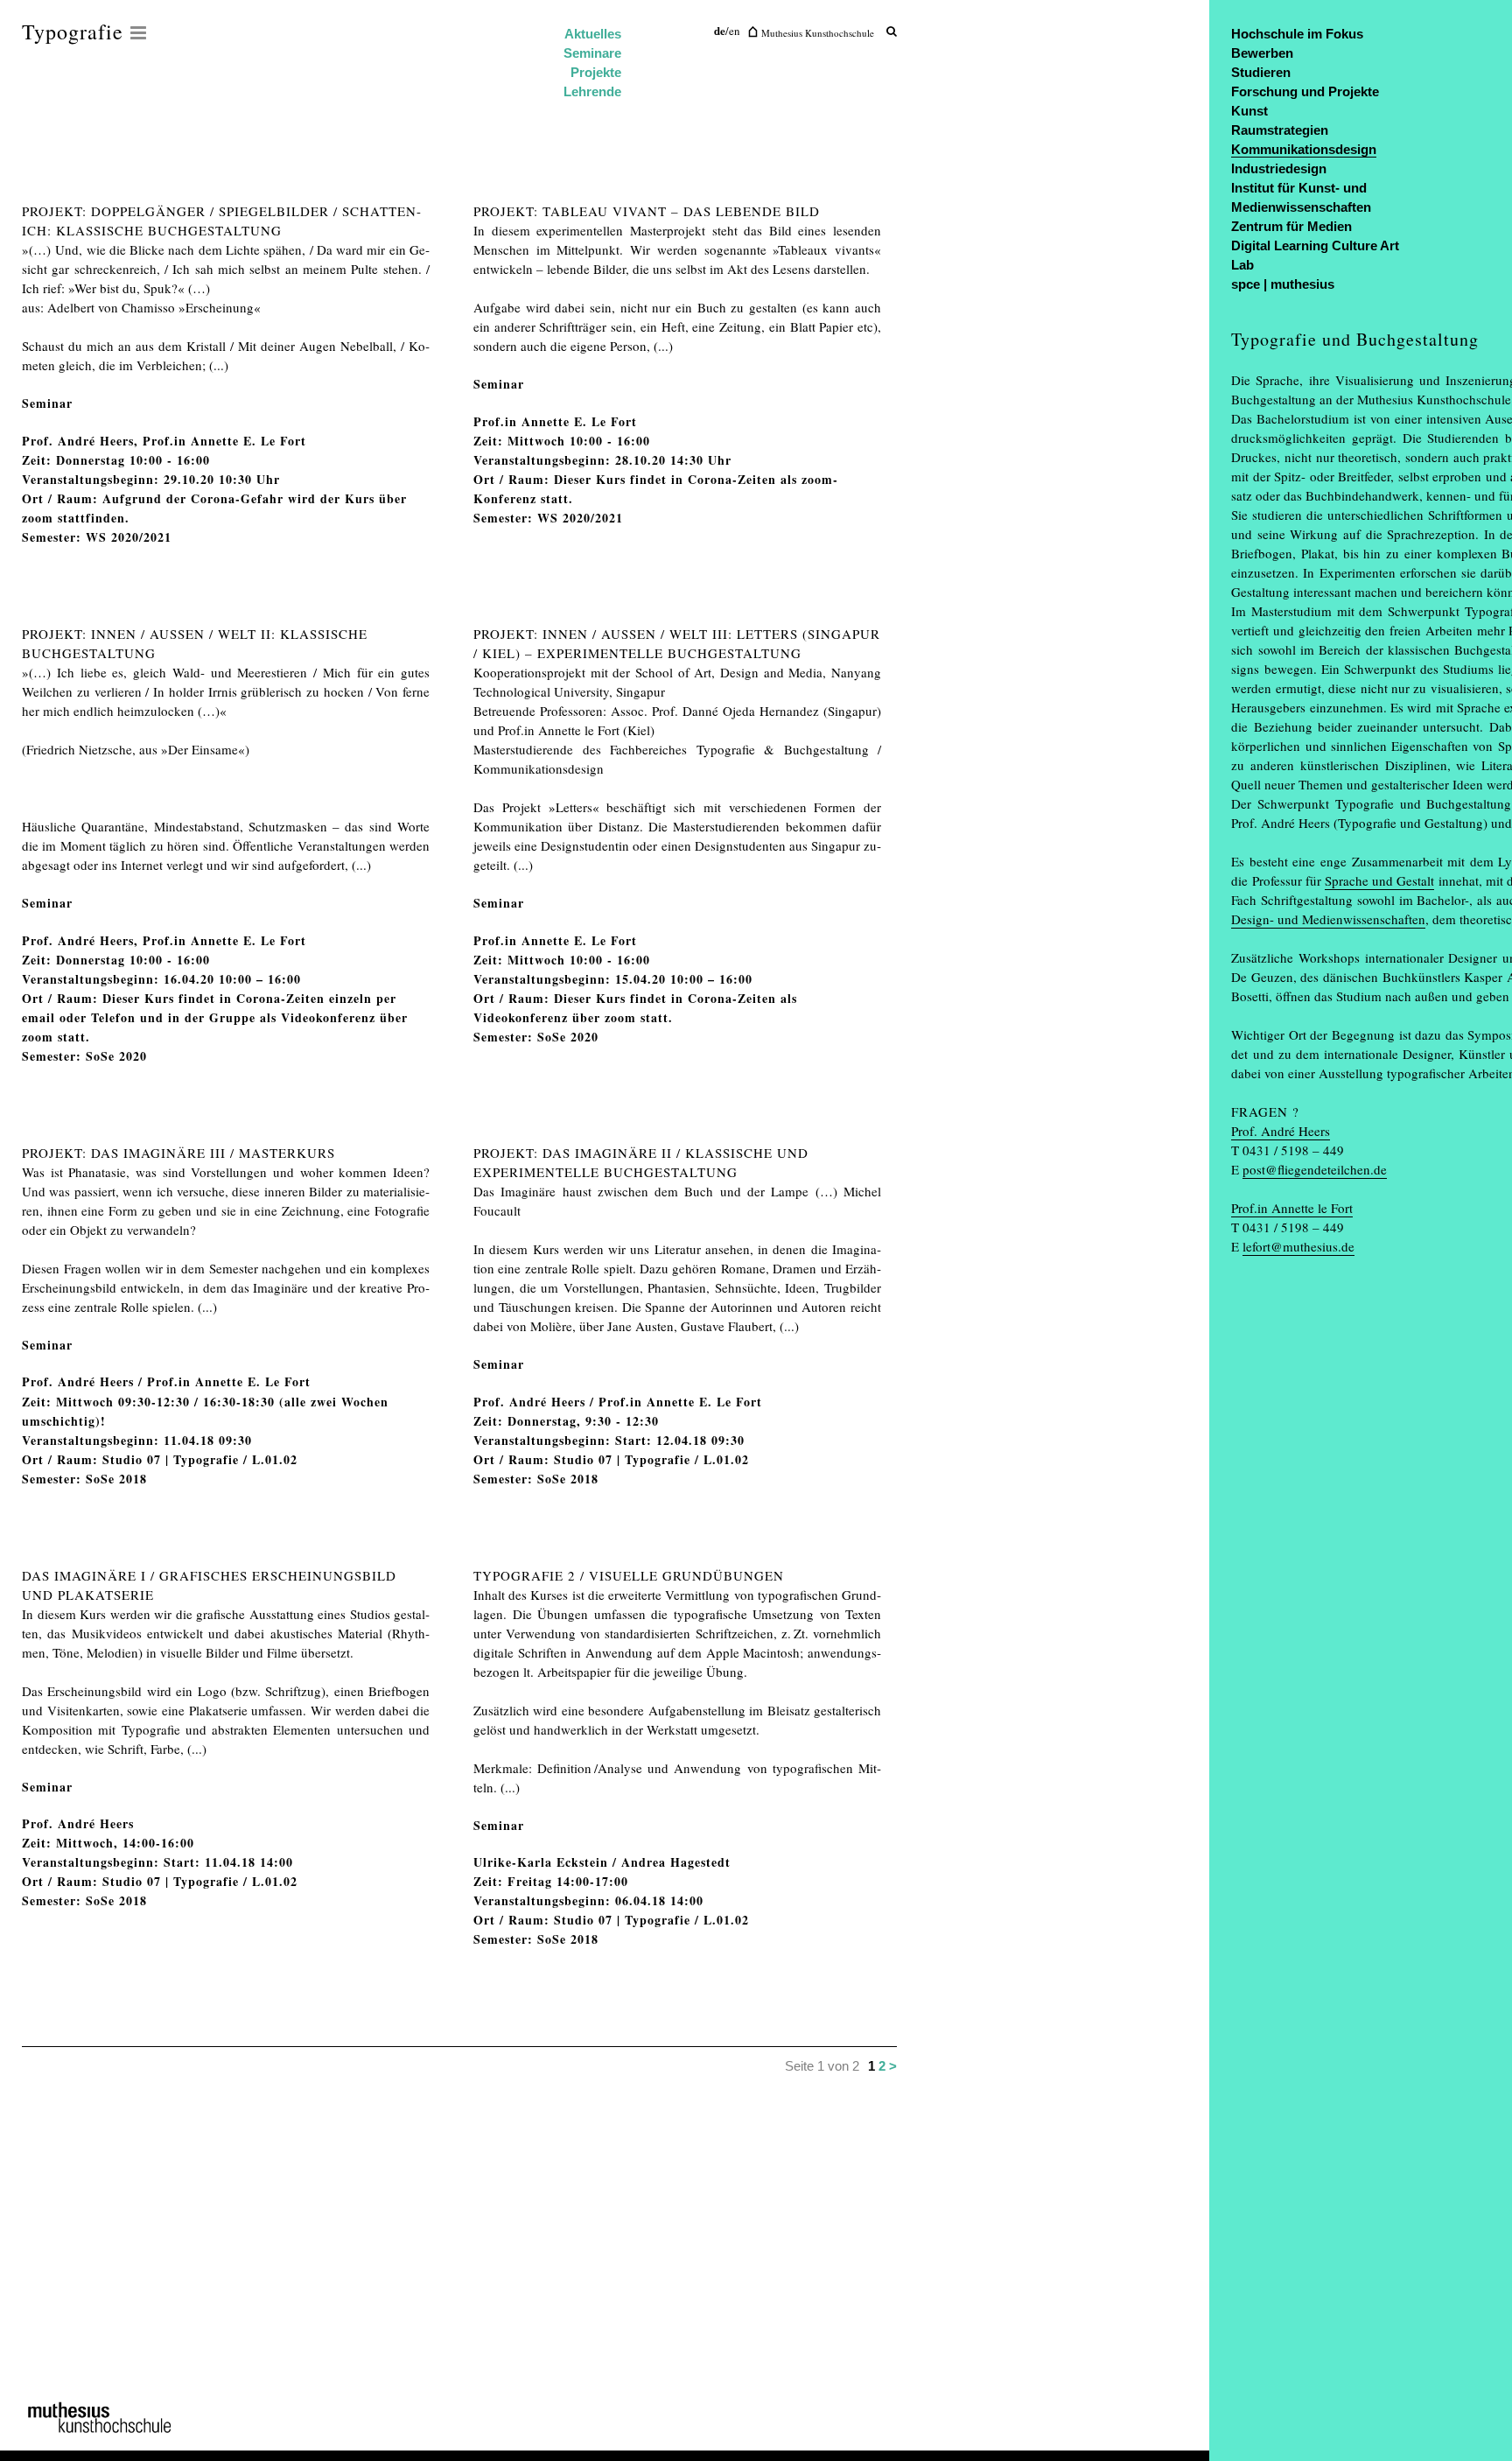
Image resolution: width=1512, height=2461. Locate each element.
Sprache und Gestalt (1379, 880)
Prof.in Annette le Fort (1292, 1208)
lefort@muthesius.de (1298, 1246)
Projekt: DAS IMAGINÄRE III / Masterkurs (178, 1153)
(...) (219, 365)
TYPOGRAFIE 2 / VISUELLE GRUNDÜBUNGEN (629, 1575)
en (735, 31)
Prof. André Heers (1281, 1131)
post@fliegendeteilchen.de (1315, 1169)
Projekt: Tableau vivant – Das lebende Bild (647, 211)
